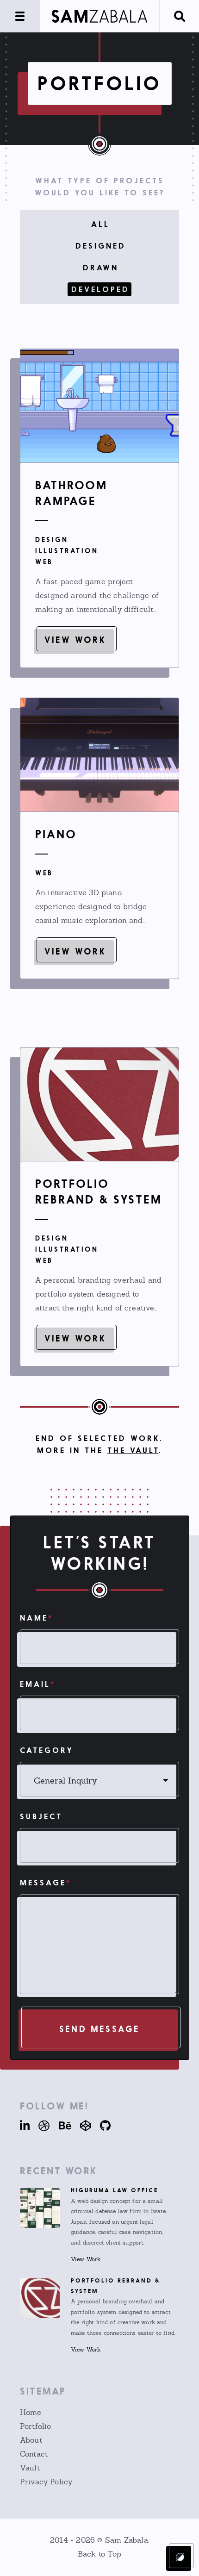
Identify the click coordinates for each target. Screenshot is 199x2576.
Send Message (99, 2029)
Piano (56, 834)
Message (46, 1883)
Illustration (67, 551)
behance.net (61, 2126)
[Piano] (99, 755)
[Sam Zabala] (99, 16)
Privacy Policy (46, 2482)
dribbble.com (40, 2126)
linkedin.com (25, 2126)
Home (31, 2412)
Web (44, 562)
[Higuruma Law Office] (40, 2208)
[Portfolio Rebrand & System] (99, 1104)
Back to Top (99, 2554)
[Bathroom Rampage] (99, 406)
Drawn (101, 268)
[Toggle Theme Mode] (180, 2557)
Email (38, 1684)
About (31, 2440)
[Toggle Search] (179, 16)
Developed (100, 289)
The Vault (133, 1450)
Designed (101, 246)
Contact (34, 2454)
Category (47, 1750)
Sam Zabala (127, 2540)
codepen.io (82, 2126)
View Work (75, 640)
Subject (41, 1816)
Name (37, 1618)
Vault (30, 2468)
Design (52, 540)
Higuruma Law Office (115, 2190)
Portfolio (35, 2426)
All (100, 224)
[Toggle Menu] (20, 16)
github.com (102, 2126)
